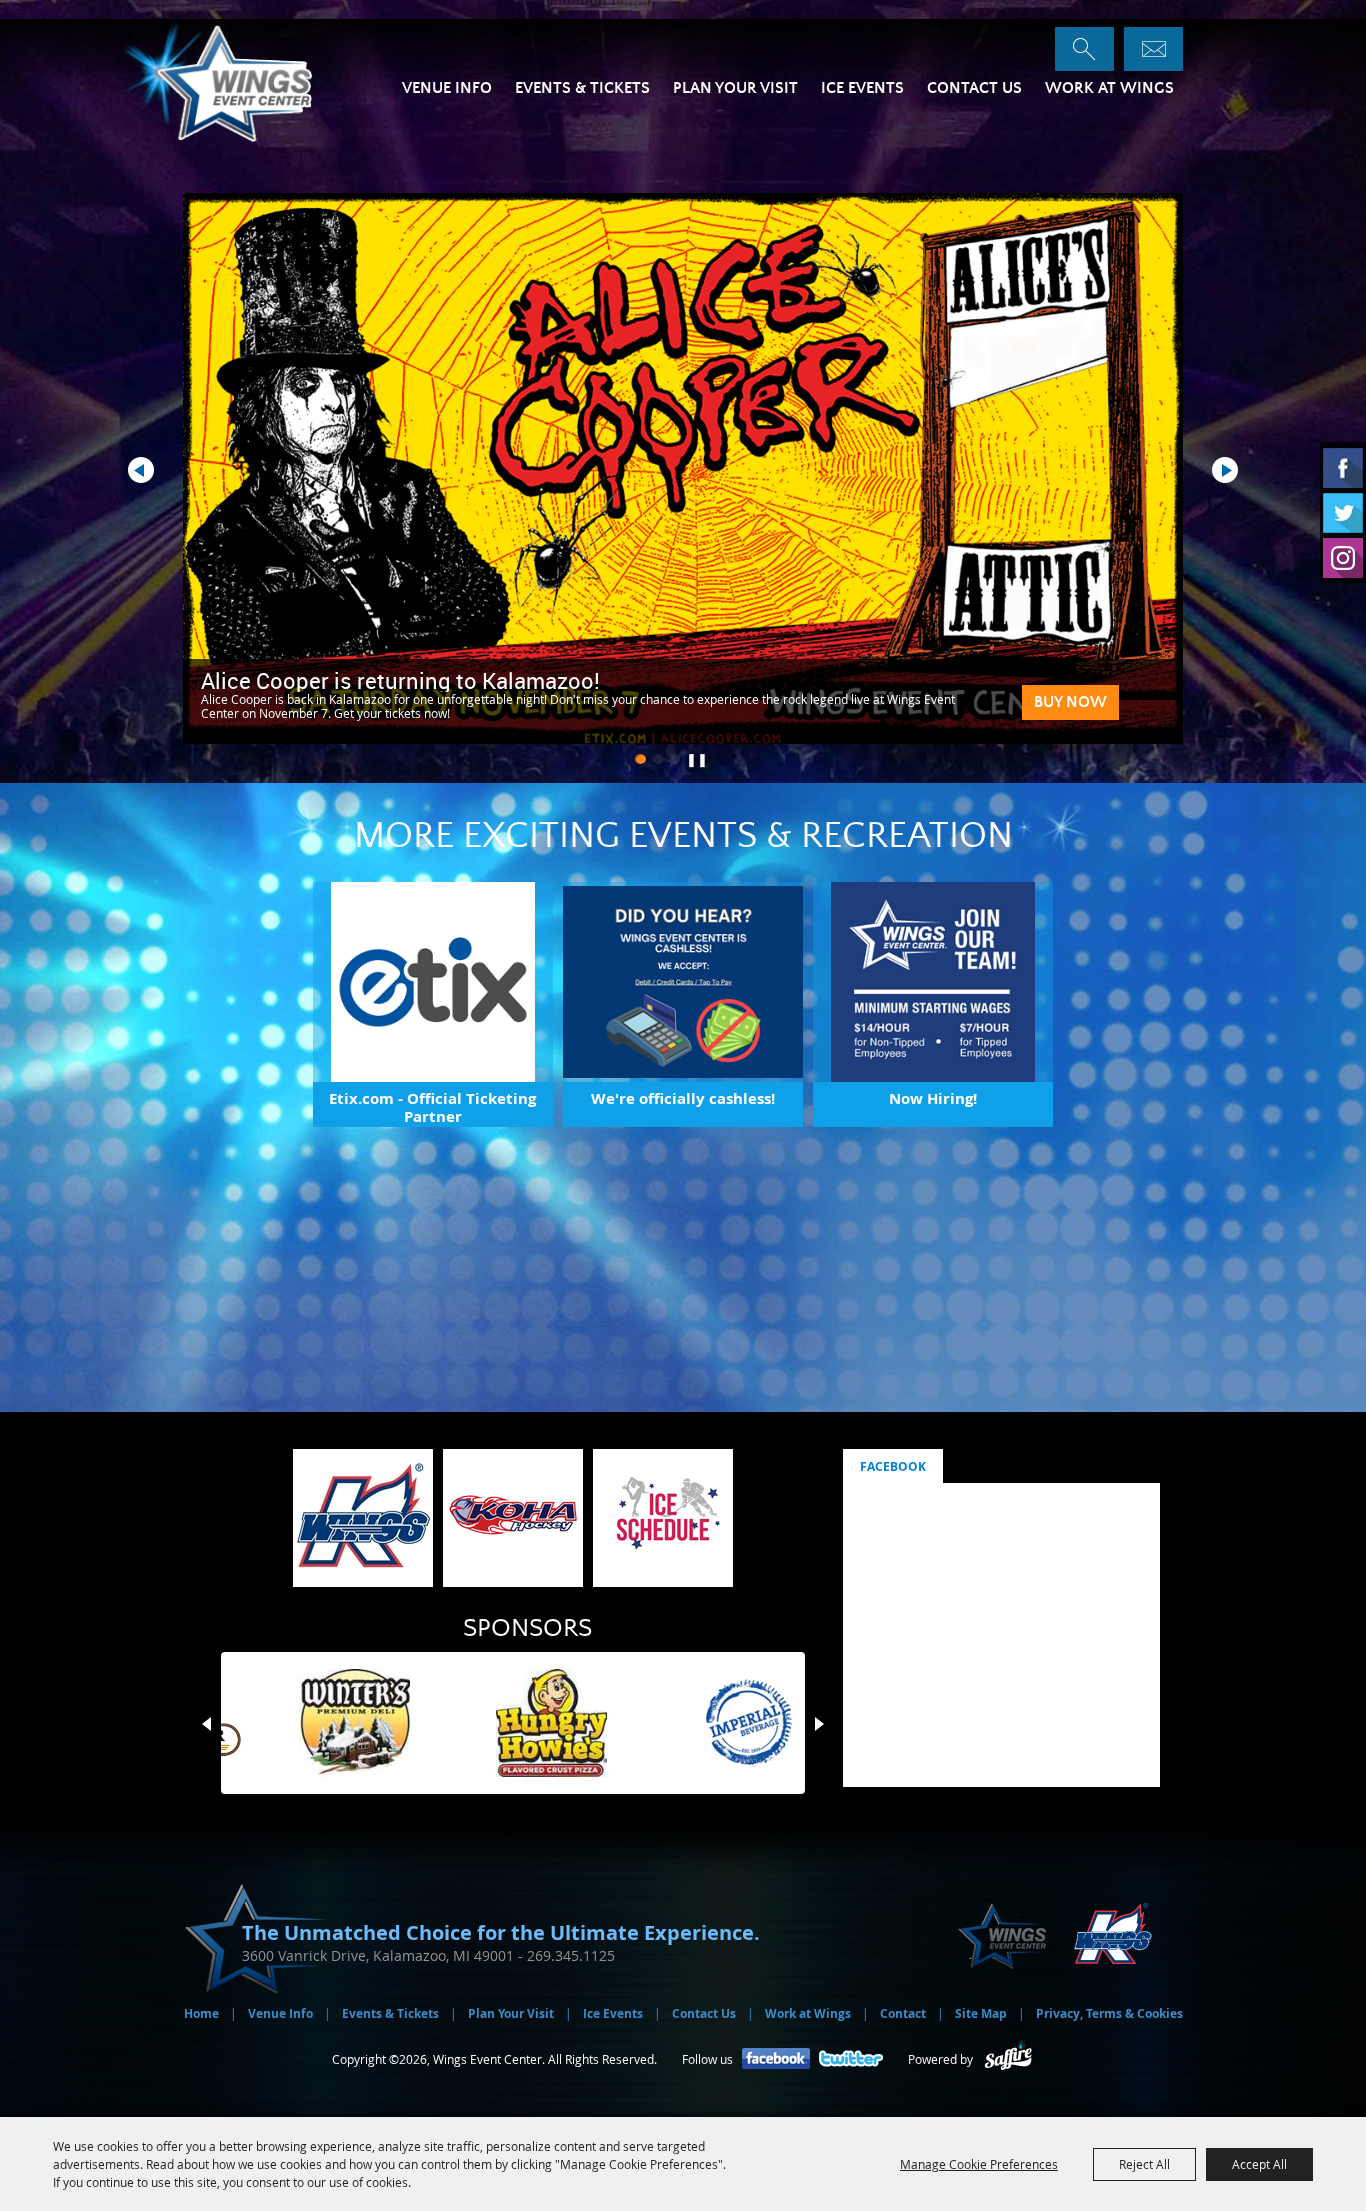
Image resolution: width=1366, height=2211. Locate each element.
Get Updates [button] (1153, 49)
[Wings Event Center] (241, 81)
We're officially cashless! (683, 1098)
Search (1084, 49)
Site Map (981, 2013)
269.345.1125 (571, 1955)
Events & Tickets (582, 88)
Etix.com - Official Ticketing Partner (432, 1107)
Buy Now (1070, 702)
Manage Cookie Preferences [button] (979, 2164)
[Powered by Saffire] (1008, 2059)
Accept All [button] (1259, 2164)
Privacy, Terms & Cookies (1109, 2013)
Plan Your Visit (735, 88)
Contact (903, 2013)
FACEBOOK (893, 1466)
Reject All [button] (1144, 2164)
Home (201, 2013)
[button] (640, 759)
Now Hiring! (933, 1098)
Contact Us (974, 88)
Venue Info (447, 88)
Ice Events (862, 88)
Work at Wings (1109, 88)
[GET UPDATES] (1153, 49)
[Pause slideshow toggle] (691, 755)
